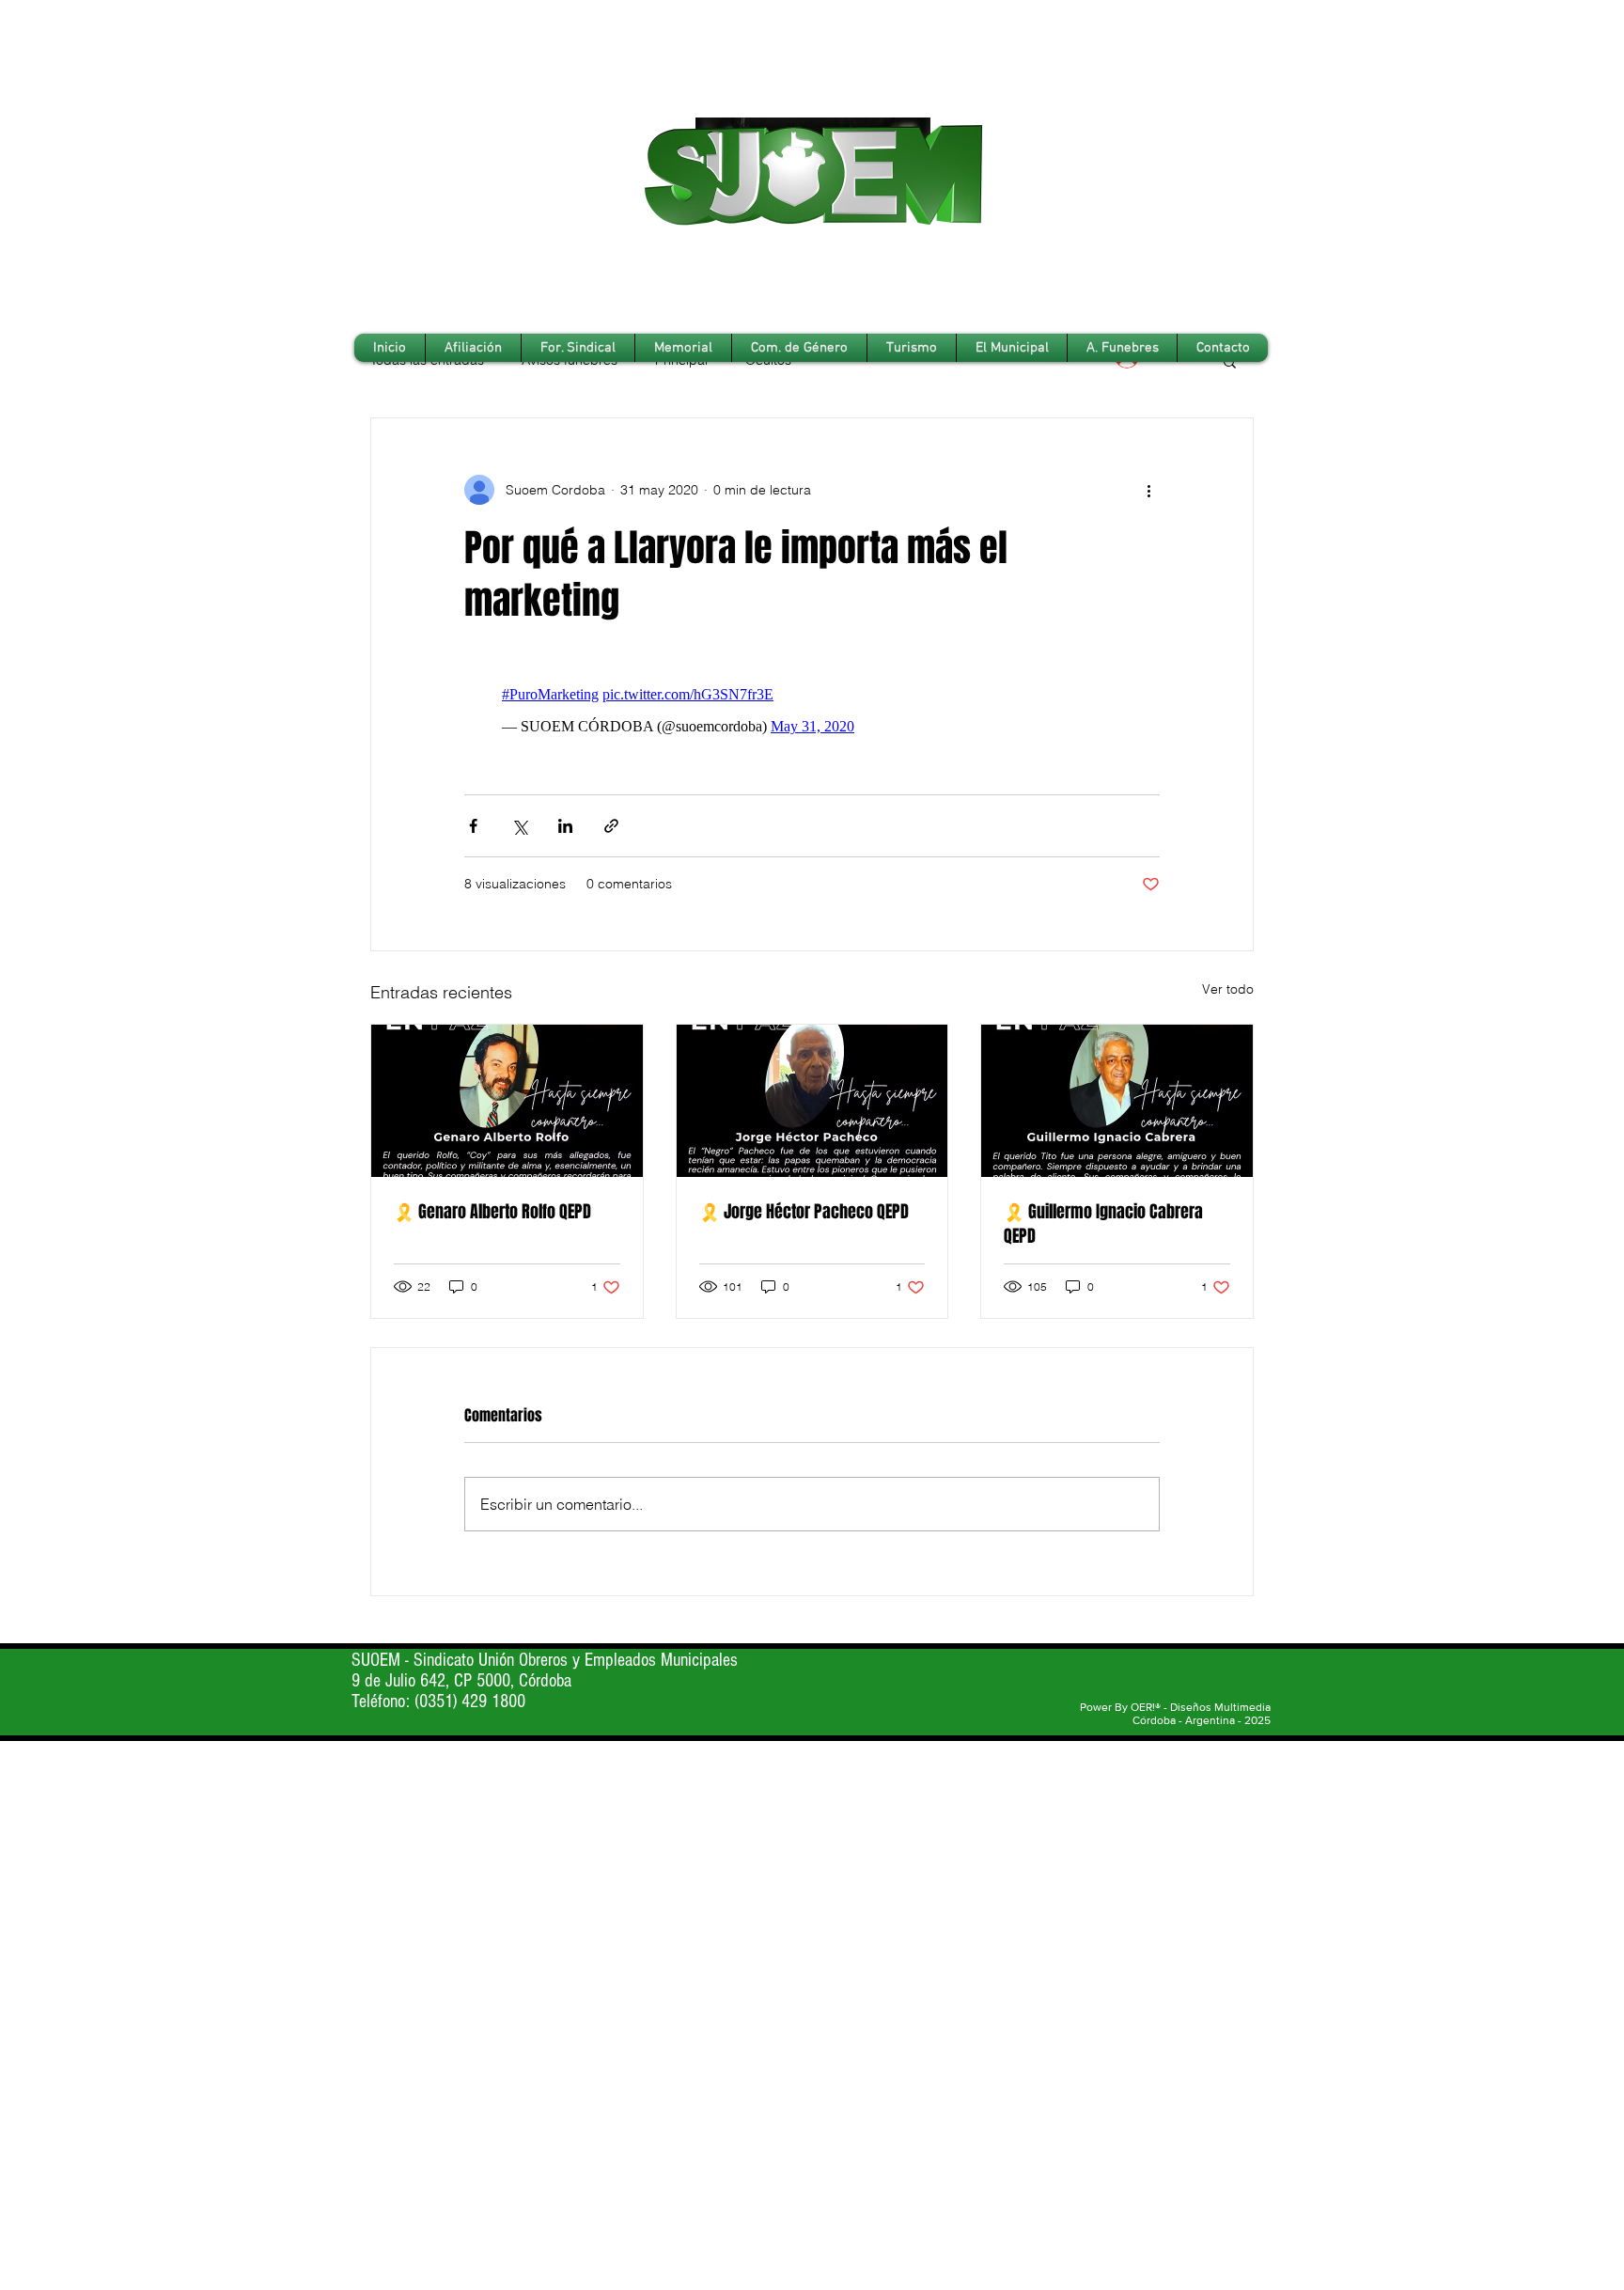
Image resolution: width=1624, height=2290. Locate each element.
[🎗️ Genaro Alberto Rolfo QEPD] (507, 1101)
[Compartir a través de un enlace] (611, 826)
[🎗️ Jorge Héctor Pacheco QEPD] (812, 1101)
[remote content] (812, 711)
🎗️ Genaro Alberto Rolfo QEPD (492, 1212)
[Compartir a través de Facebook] (473, 826)
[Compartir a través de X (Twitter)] (519, 826)
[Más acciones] (1148, 490)
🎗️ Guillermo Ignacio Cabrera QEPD (1103, 1224)
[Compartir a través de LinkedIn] (565, 826)
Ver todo (1228, 989)
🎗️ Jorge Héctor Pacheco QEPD (804, 1212)
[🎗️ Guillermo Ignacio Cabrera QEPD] (1117, 1101)
